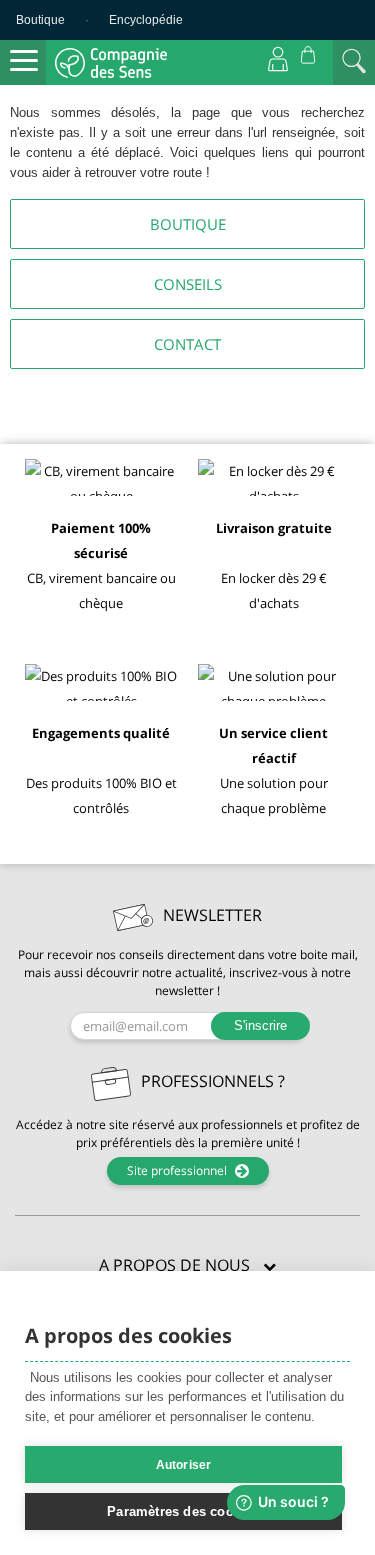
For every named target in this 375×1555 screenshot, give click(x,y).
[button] (187, 1266)
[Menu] (24, 61)
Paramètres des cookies (183, 1511)
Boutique (40, 20)
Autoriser (184, 1465)
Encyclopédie (146, 20)
